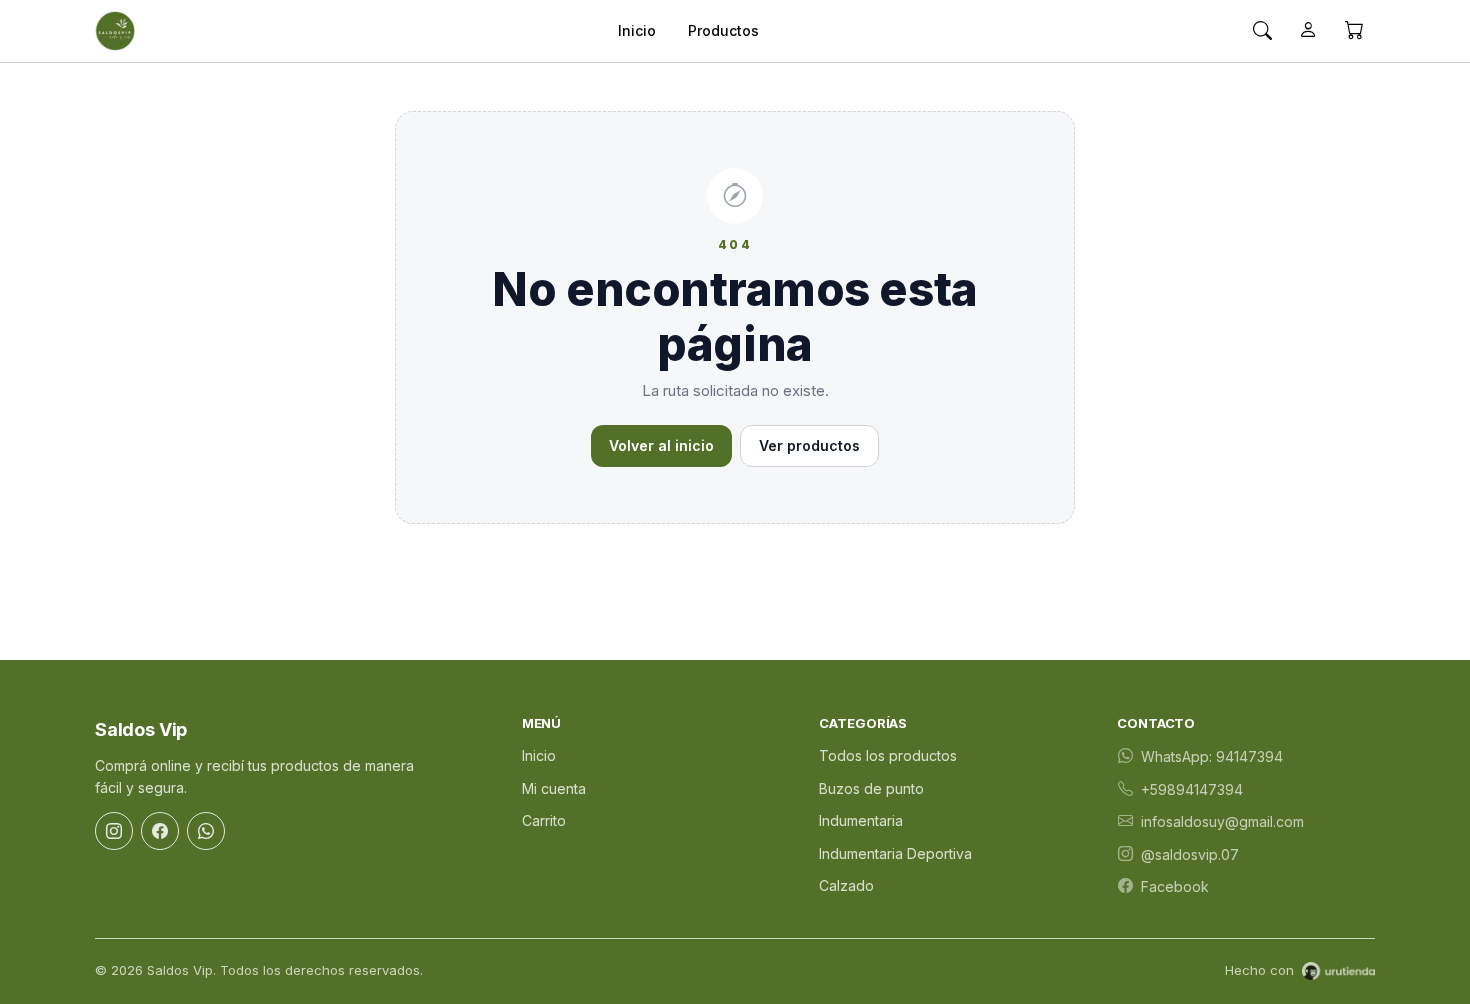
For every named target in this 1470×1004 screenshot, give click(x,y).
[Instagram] (114, 831)
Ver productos (809, 445)
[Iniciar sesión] (1308, 31)
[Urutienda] (1338, 971)
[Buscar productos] (1262, 31)
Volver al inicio (661, 445)
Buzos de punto (871, 788)
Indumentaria (861, 820)
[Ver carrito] (1354, 31)
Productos (723, 30)
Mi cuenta (554, 788)
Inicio (637, 30)
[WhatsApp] (206, 831)
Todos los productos (888, 755)
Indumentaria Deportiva (895, 853)
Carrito (544, 820)
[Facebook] (160, 831)
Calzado (846, 885)
